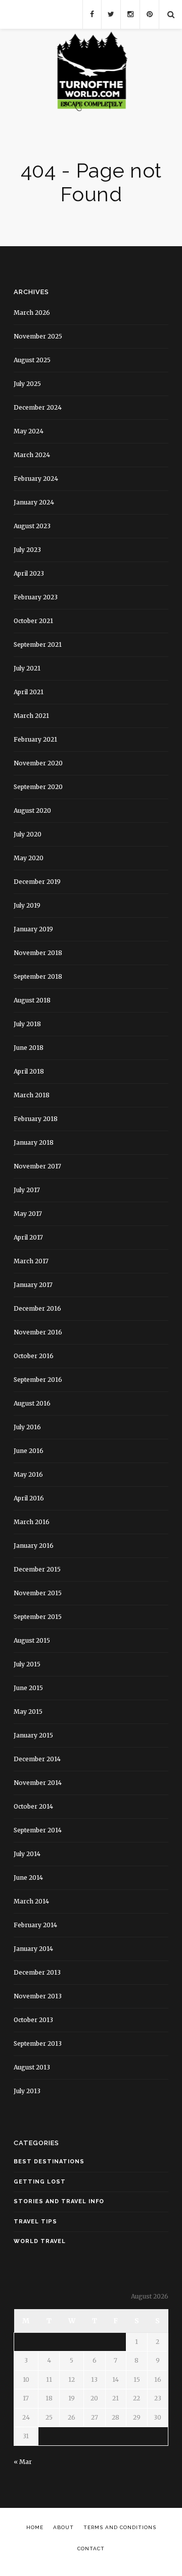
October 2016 (34, 1356)
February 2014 (35, 1925)
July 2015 (27, 1664)
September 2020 (38, 787)
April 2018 (29, 1071)
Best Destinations (49, 2162)
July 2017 (27, 1190)
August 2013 (32, 2067)
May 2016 (28, 1474)
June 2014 (28, 1878)
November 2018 (38, 953)
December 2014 (37, 1759)
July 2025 (27, 384)
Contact (91, 2549)
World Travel (40, 2241)
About (63, 2527)
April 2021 (29, 692)
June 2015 (28, 1688)
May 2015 (28, 1712)
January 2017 (33, 1285)
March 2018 (32, 1095)
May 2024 (29, 431)
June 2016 (29, 1451)
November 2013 (38, 1996)
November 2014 (38, 1783)
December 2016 (37, 1308)
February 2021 (35, 739)
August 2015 (32, 1640)
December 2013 (37, 1972)
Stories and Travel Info (59, 2201)
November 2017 (37, 1166)
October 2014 (33, 1806)
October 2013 (33, 2020)
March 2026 (32, 313)
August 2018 (32, 1000)
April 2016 (29, 1498)
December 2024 (38, 407)
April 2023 (29, 573)
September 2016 (38, 1380)
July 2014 (27, 1854)
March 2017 (31, 1261)
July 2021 (27, 668)
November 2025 (38, 336)
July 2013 (27, 2091)
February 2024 (36, 479)
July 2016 (27, 1427)
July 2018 (27, 1024)
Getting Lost (40, 2182)
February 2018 (36, 1119)
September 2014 (38, 1830)
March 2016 (32, 1522)
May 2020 (29, 858)
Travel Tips (35, 2222)
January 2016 (34, 1546)
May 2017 (28, 1214)
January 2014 (33, 1949)
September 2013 (38, 2043)
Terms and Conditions (120, 2527)
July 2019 (27, 905)
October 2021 (33, 621)
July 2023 (27, 550)
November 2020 (38, 763)
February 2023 (36, 597)
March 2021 (31, 716)
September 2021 (38, 645)
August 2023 (32, 526)
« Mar (23, 2462)
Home (35, 2527)
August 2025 (32, 360)
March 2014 (31, 1901)
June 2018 (29, 1048)
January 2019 (33, 929)
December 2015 (37, 1569)
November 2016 (38, 1332)
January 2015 (33, 1735)
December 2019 (37, 882)
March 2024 (32, 455)
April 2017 (28, 1237)
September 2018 (38, 976)
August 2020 (32, 810)
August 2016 (32, 1403)
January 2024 (34, 502)
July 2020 (28, 834)
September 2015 (38, 1617)
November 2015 (38, 1593)
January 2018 (34, 1142)
